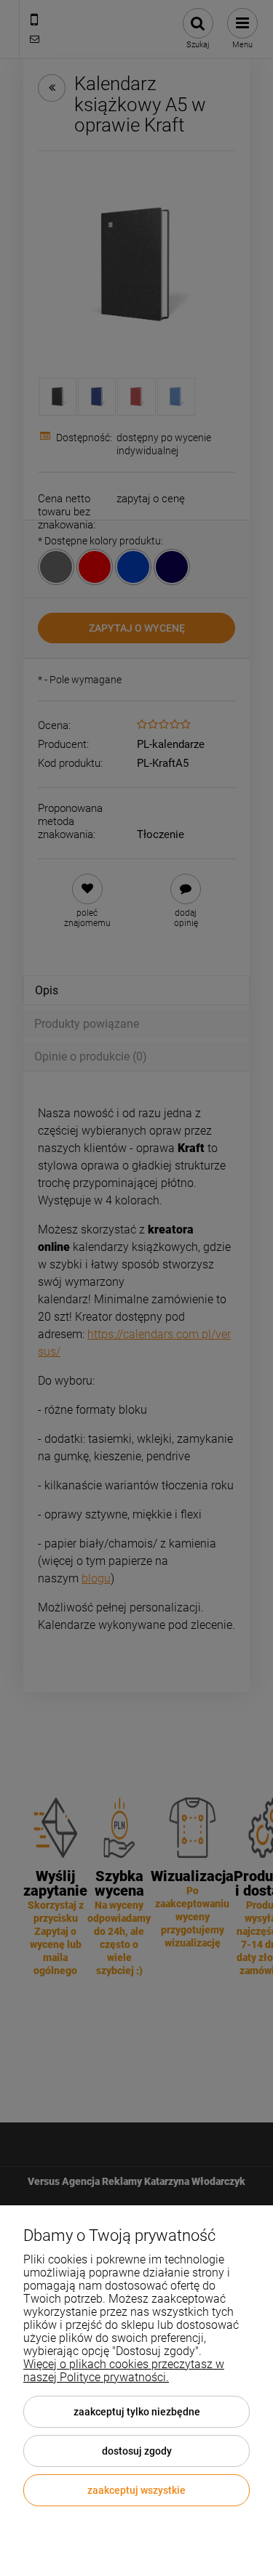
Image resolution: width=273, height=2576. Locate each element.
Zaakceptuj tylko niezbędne (137, 2412)
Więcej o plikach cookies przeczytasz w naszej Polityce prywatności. (124, 2371)
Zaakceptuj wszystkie (136, 2490)
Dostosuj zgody (137, 2451)
